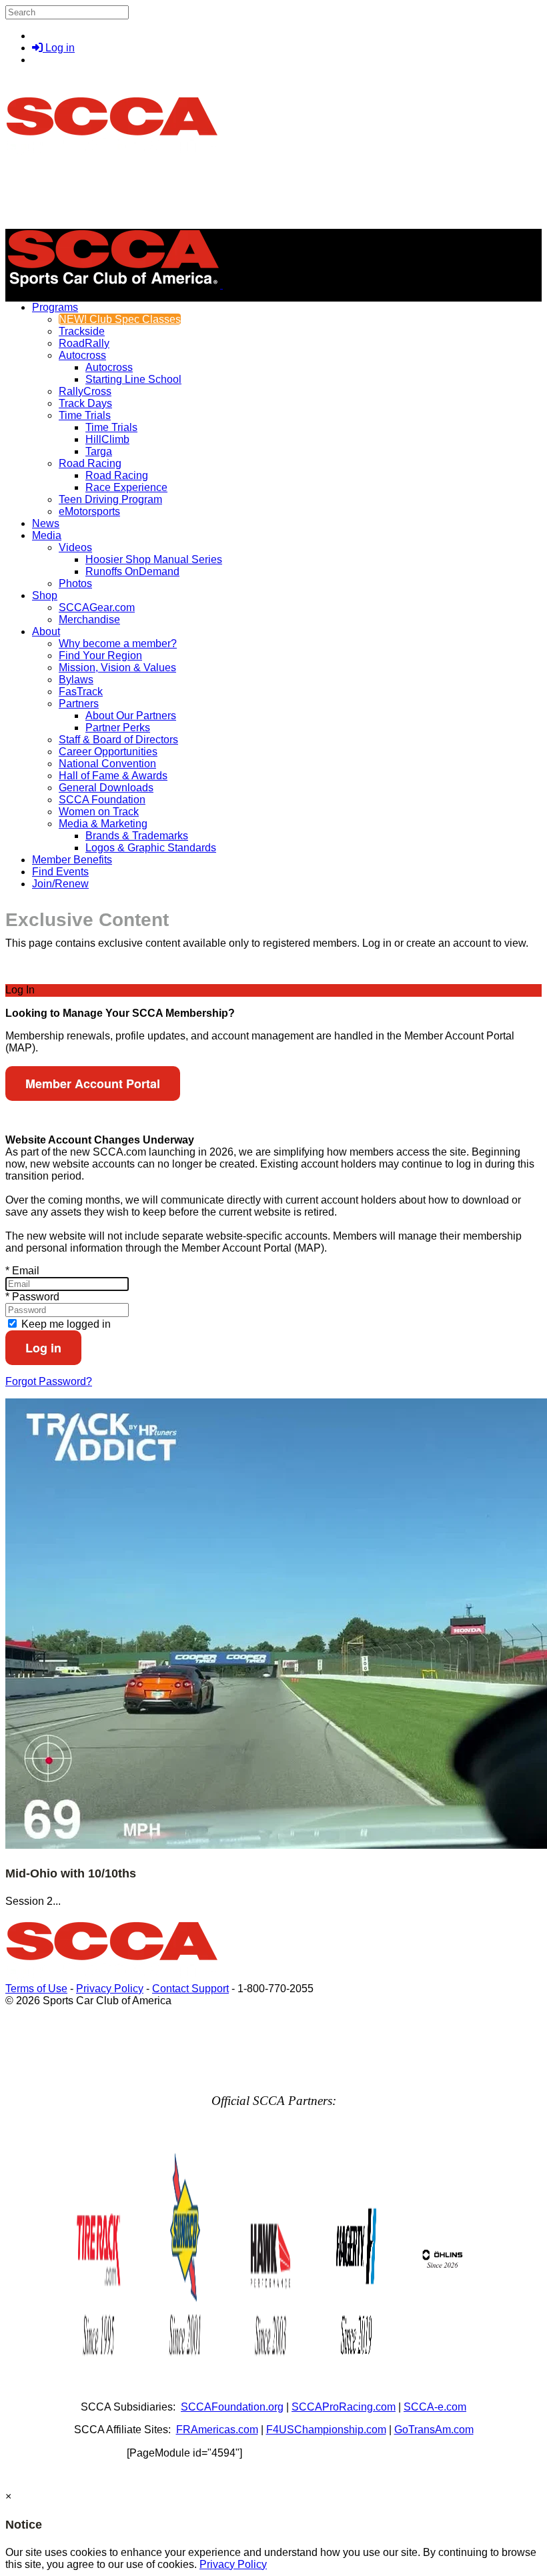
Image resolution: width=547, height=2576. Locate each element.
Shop (45, 595)
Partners (79, 704)
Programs (55, 307)
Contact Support (190, 1989)
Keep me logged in (65, 1324)
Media (47, 535)
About (46, 631)
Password (32, 1297)
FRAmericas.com (217, 2430)
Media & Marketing (103, 824)
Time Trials (85, 415)
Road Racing (90, 463)
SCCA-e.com (435, 2407)
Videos (75, 547)
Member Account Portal (93, 1084)
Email (22, 1271)
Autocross (82, 355)
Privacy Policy (110, 1989)
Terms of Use (36, 1989)
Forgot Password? (49, 1381)
